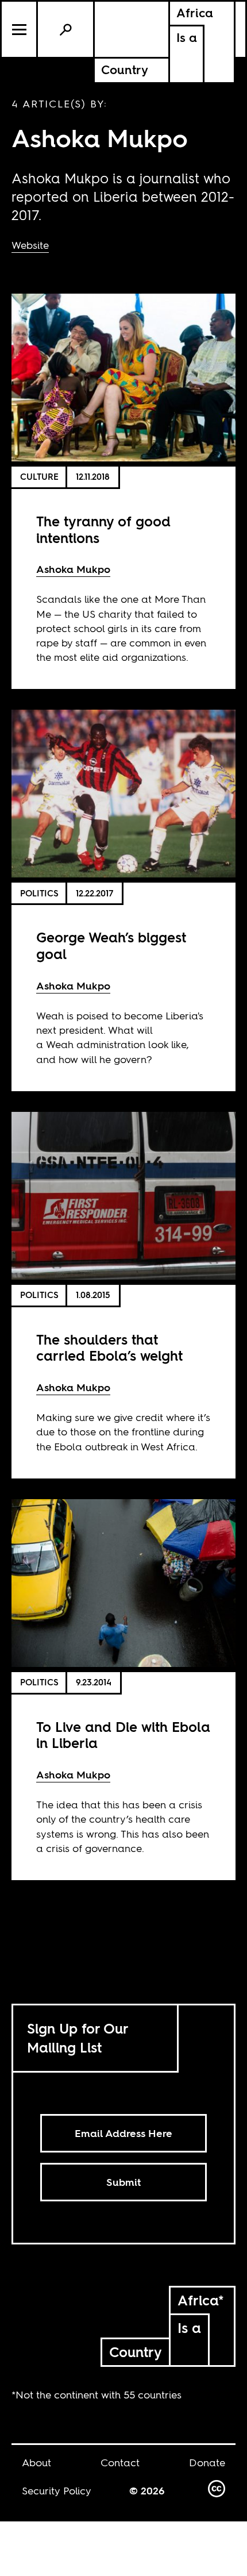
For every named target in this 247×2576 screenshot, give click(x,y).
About (36, 2463)
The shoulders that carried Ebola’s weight (109, 1348)
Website (30, 245)
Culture (39, 477)
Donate (207, 2463)
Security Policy (57, 2491)
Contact (120, 2463)
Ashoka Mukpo (73, 569)
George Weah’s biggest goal (111, 946)
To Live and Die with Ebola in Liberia (123, 1735)
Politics (39, 893)
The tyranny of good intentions (103, 530)
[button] (20, 29)
